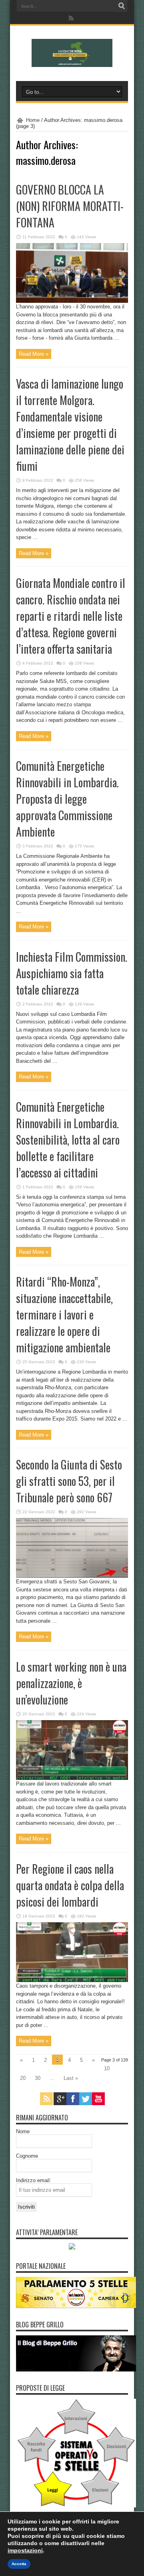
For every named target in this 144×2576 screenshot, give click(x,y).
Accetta (19, 2564)
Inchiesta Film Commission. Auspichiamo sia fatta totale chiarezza (72, 973)
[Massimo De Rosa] (72, 61)
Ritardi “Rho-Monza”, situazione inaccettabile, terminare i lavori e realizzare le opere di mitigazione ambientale (64, 1314)
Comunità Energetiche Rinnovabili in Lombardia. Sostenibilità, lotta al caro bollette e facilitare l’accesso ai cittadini (68, 1140)
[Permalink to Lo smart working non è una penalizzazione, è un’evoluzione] (72, 1778)
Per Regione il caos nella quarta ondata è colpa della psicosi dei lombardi (70, 1885)
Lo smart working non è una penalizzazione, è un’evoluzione (71, 1683)
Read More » (34, 354)
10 (107, 2068)
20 (23, 2078)
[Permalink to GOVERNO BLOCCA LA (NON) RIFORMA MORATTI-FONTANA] (72, 301)
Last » (71, 2078)
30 (38, 2078)
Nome (23, 2131)
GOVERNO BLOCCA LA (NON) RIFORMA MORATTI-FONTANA (70, 206)
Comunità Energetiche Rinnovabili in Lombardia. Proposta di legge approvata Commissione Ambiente (67, 799)
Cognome (27, 2156)
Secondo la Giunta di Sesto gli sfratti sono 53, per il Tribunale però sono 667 (69, 1481)
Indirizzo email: (34, 2180)
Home (33, 120)
